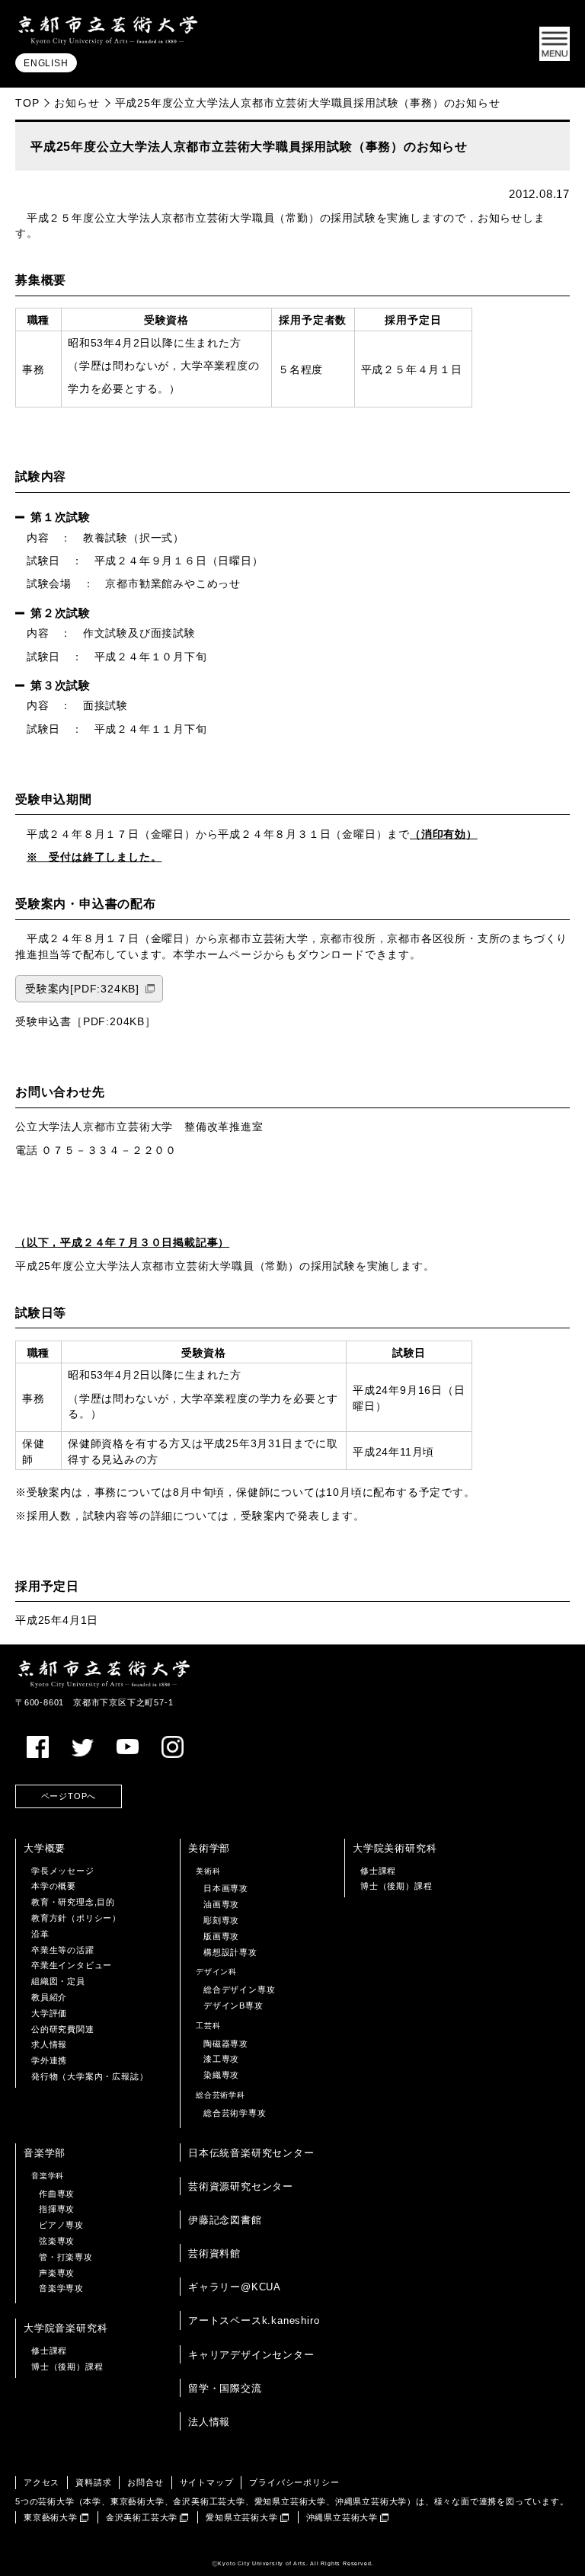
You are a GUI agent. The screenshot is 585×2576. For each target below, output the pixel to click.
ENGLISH (46, 63)
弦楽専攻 (57, 2241)
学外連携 (49, 2060)
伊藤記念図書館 (225, 2220)
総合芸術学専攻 (235, 2113)
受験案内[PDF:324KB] (82, 989)
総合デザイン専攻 (239, 1990)
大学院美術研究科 (395, 1848)
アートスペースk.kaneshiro (254, 2320)
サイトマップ (207, 2482)
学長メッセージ (63, 1871)
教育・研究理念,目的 (73, 1902)
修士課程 (378, 1871)
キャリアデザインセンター (251, 2355)
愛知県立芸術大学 (241, 2517)
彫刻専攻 (221, 1920)
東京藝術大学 (51, 2517)
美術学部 (209, 1848)
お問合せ (145, 2482)
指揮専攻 (57, 2209)
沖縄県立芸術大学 (342, 2517)
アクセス (42, 2482)
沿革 (40, 1934)
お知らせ (77, 103)
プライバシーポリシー (294, 2482)
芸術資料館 (214, 2253)
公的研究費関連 (63, 2029)
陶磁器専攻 (226, 2044)
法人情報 (209, 2422)
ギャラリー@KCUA (235, 2287)
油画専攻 (221, 1904)
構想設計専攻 (230, 1952)
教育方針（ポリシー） (76, 1918)
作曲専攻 (57, 2194)
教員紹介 (49, 1997)
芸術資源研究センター (241, 2186)
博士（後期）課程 (396, 1886)
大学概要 (45, 1848)
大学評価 (49, 2013)
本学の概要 (54, 1886)
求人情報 (49, 2044)
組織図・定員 (58, 1981)
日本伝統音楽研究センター (251, 2153)
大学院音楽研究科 (66, 2328)
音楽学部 (45, 2153)
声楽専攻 (57, 2273)
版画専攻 (221, 1936)
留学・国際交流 (225, 2388)
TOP (27, 103)
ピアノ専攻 (61, 2225)
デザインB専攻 (233, 2006)
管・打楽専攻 (66, 2257)
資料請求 (93, 2482)
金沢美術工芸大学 (142, 2517)
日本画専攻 (226, 1888)
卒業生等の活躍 (63, 1950)
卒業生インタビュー (72, 1965)
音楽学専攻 (61, 2288)
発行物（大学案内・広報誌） (90, 2076)
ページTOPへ (69, 1796)
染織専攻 (221, 2075)
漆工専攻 (221, 2059)
